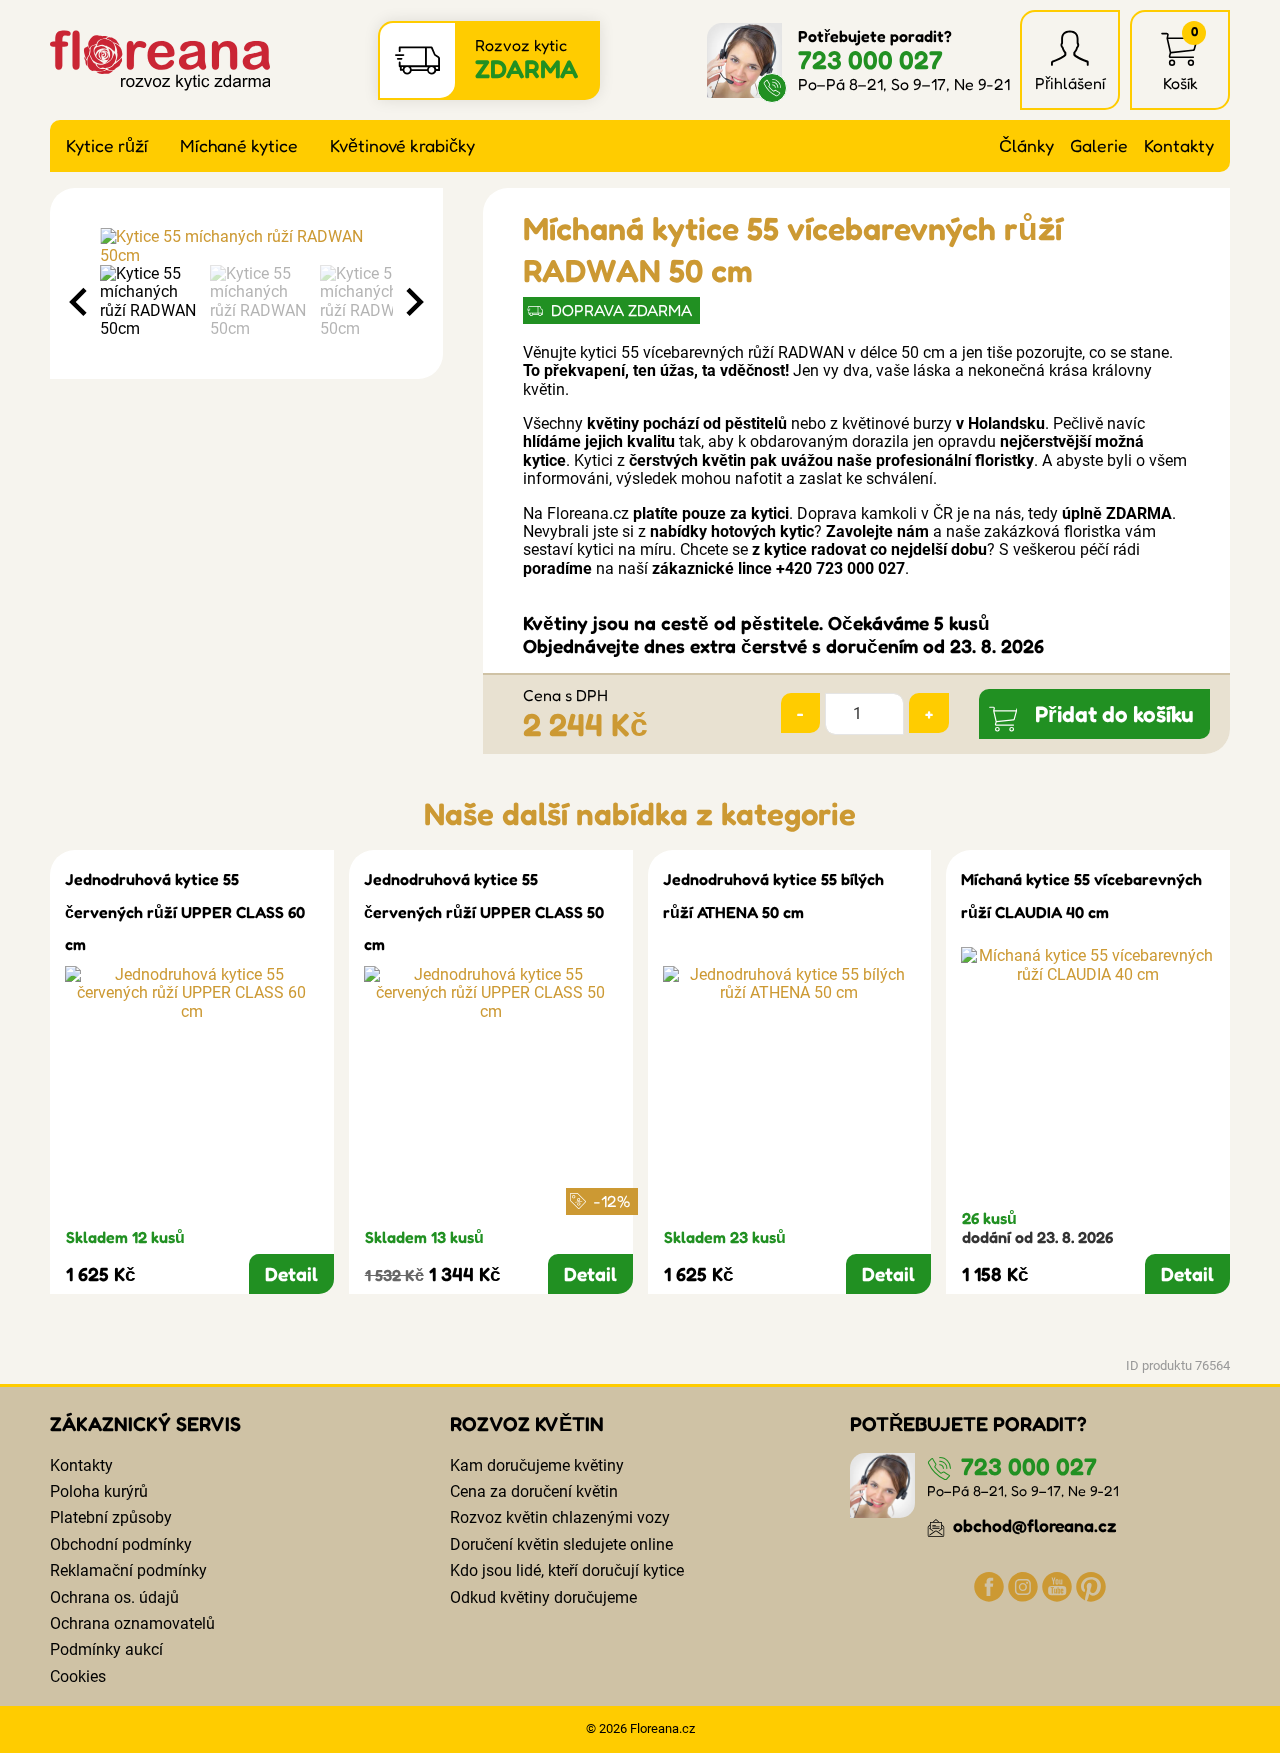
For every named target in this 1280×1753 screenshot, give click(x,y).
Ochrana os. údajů (114, 1597)
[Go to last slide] (80, 302)
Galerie (1099, 145)
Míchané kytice (239, 145)
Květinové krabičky (402, 145)
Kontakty (1179, 145)
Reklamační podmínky (128, 1570)
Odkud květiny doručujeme (543, 1597)
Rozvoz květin (527, 1424)
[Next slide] (413, 302)
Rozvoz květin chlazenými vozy (560, 1517)
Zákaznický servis (145, 1424)
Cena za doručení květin (534, 1491)
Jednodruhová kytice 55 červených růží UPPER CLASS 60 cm (185, 911)
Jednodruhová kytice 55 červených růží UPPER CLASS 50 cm (484, 911)
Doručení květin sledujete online (561, 1544)
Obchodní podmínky (121, 1544)
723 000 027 (870, 59)
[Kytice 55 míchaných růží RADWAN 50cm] (246, 246)
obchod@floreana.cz (1033, 1525)
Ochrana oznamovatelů (132, 1623)
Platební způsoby (111, 1517)
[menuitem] (150, 302)
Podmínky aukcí (106, 1649)
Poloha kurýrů (99, 1491)
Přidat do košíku (1114, 713)
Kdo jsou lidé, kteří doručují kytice (567, 1570)
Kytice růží (107, 145)
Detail (291, 1274)
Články (1026, 145)
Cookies (78, 1676)
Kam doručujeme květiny (537, 1465)
